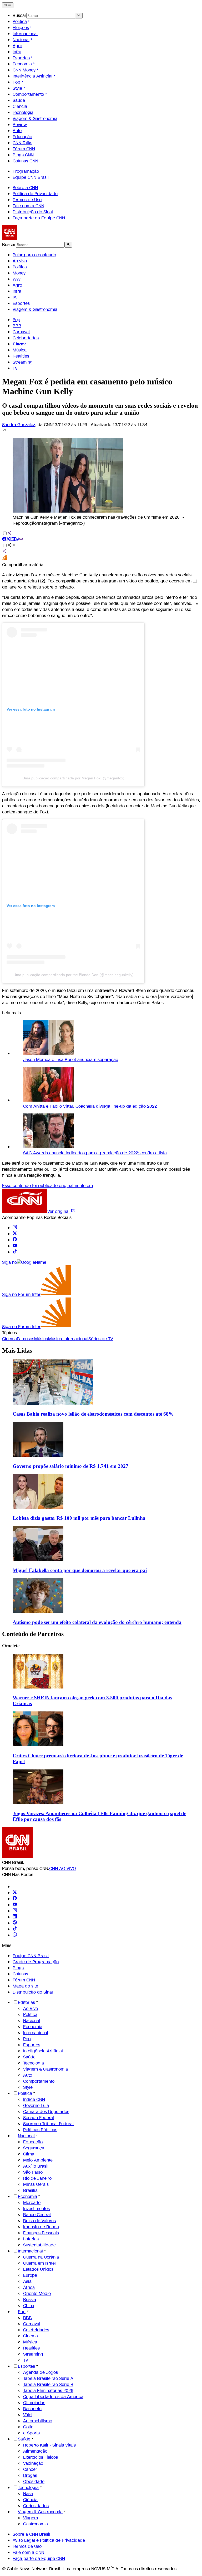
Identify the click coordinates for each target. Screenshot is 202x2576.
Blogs (18, 1968)
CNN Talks (22, 143)
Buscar (19, 15)
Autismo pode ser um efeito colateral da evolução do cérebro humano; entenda (97, 1622)
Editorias (26, 2002)
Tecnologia (23, 112)
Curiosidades (36, 2506)
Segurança (34, 2148)
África (29, 2287)
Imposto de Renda (41, 2227)
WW (17, 279)
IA (15, 297)
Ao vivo (20, 261)
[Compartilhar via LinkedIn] (13, 540)
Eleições (21, 28)
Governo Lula (36, 2105)
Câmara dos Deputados (46, 2112)
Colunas (20, 1974)
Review (20, 125)
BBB (17, 326)
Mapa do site (25, 1986)
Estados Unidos (38, 2269)
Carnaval (21, 332)
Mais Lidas (17, 1350)
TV (15, 368)
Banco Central (37, 2215)
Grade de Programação (36, 1962)
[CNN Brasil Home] (31, 238)
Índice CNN (34, 2099)
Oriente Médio (37, 2293)
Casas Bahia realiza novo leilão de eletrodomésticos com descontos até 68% (93, 1414)
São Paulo (33, 2172)
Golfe (28, 2427)
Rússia (30, 2300)
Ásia (27, 2281)
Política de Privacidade (35, 194)
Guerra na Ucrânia (41, 2257)
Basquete (32, 2409)
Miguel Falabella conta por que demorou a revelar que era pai (80, 1570)
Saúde (19, 100)
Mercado (32, 2203)
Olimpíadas (34, 2403)
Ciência (20, 106)
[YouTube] (15, 1905)
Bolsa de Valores (39, 2221)
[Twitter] (15, 1893)
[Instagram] (15, 1911)
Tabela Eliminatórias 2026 (48, 2391)
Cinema (31, 2336)
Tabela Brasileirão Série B (48, 2384)
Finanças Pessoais (41, 2233)
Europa (30, 2275)
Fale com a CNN (28, 206)
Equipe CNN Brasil (31, 177)
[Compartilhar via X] (8, 540)
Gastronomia (36, 2524)
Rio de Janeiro (37, 2178)
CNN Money (24, 70)
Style (17, 88)
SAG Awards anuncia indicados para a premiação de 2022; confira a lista (95, 1153)
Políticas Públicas (40, 2130)
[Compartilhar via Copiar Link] (21, 540)
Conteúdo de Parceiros (33, 1634)
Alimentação (35, 2451)
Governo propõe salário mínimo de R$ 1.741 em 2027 (70, 1466)
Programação (26, 171)
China (29, 2306)
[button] (101, 477)
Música (20, 350)
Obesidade (34, 2481)
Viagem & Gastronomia (35, 119)
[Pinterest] (15, 1923)
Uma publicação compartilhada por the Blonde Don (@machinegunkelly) (74, 975)
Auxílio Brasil (36, 2166)
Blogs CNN (23, 155)
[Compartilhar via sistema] (4, 552)
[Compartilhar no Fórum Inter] (5, 559)
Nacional (21, 40)
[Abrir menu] (8, 5)
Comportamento (28, 94)
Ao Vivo (31, 2008)
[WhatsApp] (15, 1935)
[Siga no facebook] (15, 1240)
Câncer (30, 2469)
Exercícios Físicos (41, 2457)
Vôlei (28, 2415)
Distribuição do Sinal (33, 212)
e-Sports (31, 2433)
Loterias (31, 2239)
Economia (22, 64)
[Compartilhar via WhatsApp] (17, 540)
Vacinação (33, 2463)
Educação (22, 137)
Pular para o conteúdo (34, 255)
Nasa (28, 2494)
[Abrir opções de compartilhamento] (12, 546)
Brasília (30, 2190)
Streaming (23, 362)
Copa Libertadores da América (53, 2397)
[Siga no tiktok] (15, 1252)
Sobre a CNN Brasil (31, 2534)
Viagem (31, 2518)
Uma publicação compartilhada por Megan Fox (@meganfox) (73, 778)
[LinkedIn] (15, 1917)
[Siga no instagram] (15, 1228)
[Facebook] (15, 1899)
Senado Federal (39, 2118)
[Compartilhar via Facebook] (4, 540)
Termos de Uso (27, 200)
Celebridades (26, 338)
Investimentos (36, 2209)
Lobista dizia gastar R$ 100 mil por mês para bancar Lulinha (79, 1518)
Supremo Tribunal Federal (48, 2124)
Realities (21, 356)
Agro (17, 46)
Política (20, 21)
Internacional (25, 34)
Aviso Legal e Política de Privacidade (49, 2540)
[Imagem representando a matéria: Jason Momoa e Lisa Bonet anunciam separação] (49, 1053)
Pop (16, 82)
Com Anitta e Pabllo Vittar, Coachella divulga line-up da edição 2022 (90, 1106)
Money (19, 273)
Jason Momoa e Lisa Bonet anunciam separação (71, 1060)
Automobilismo (38, 2421)
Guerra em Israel (39, 2263)
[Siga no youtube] (15, 1246)
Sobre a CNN (25, 188)
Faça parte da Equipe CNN (39, 218)
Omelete (11, 1646)
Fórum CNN (24, 149)
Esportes (21, 58)
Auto (17, 131)
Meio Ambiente (38, 2160)
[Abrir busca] (79, 16)
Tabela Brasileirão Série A (48, 2378)
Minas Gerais (36, 2184)
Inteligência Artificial (32, 76)
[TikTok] (15, 1929)
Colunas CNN (25, 161)
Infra (17, 52)
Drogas (30, 2475)
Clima (29, 2154)
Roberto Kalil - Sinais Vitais (49, 2445)
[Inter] (16, 1887)
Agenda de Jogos (41, 2372)
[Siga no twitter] (15, 1234)
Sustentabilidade (39, 2245)
